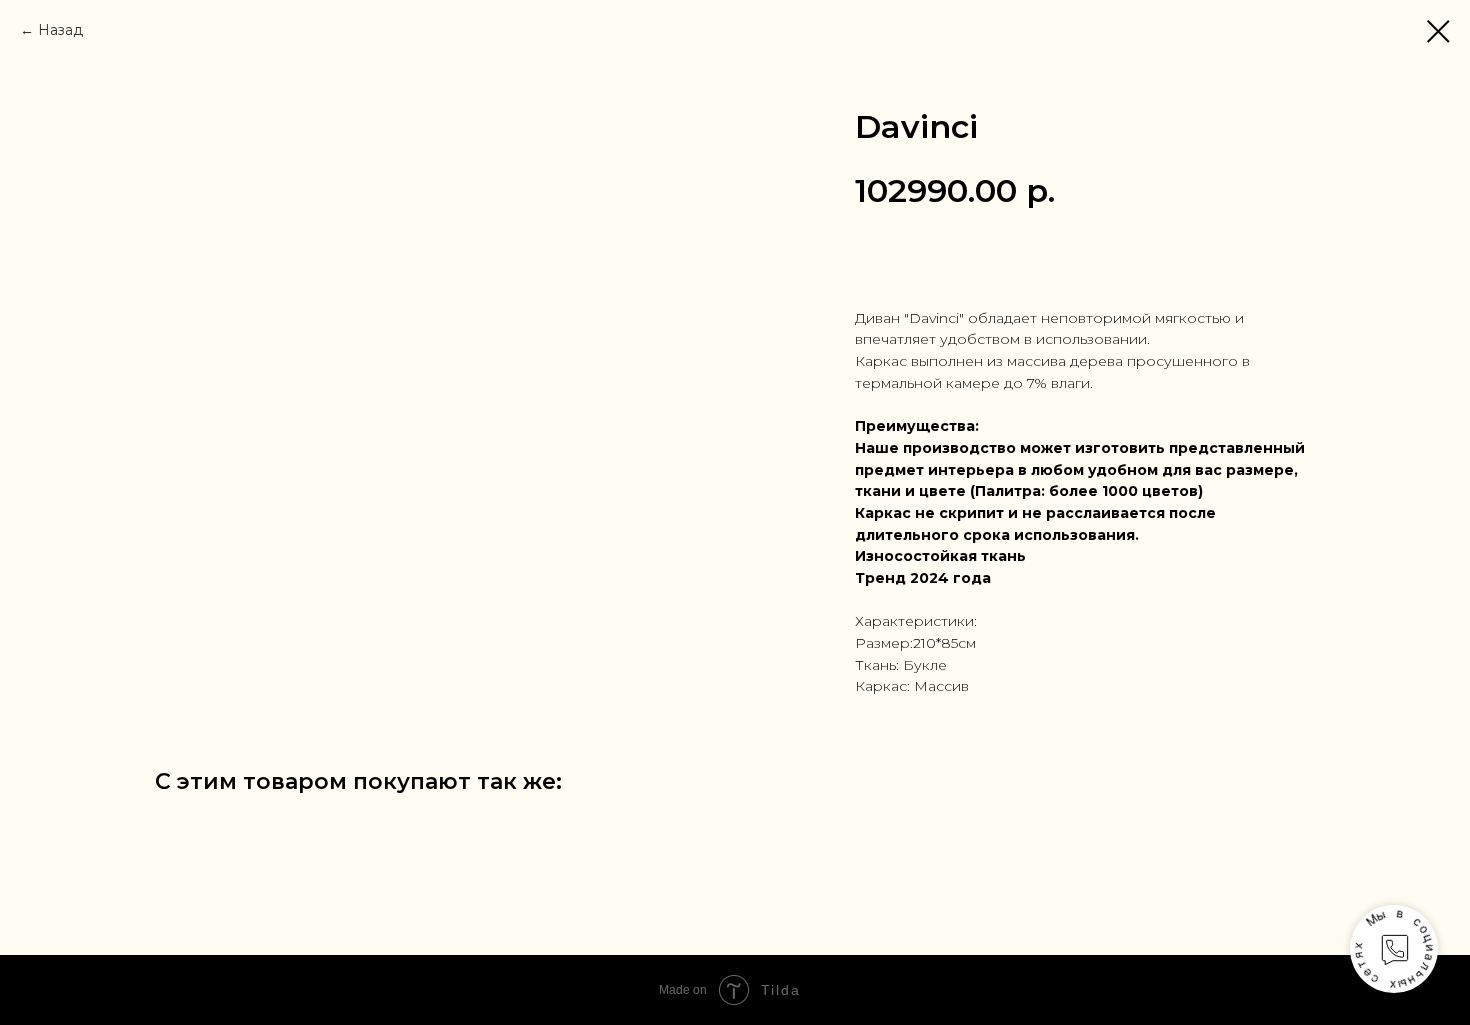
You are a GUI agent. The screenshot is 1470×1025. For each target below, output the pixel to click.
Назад (60, 30)
